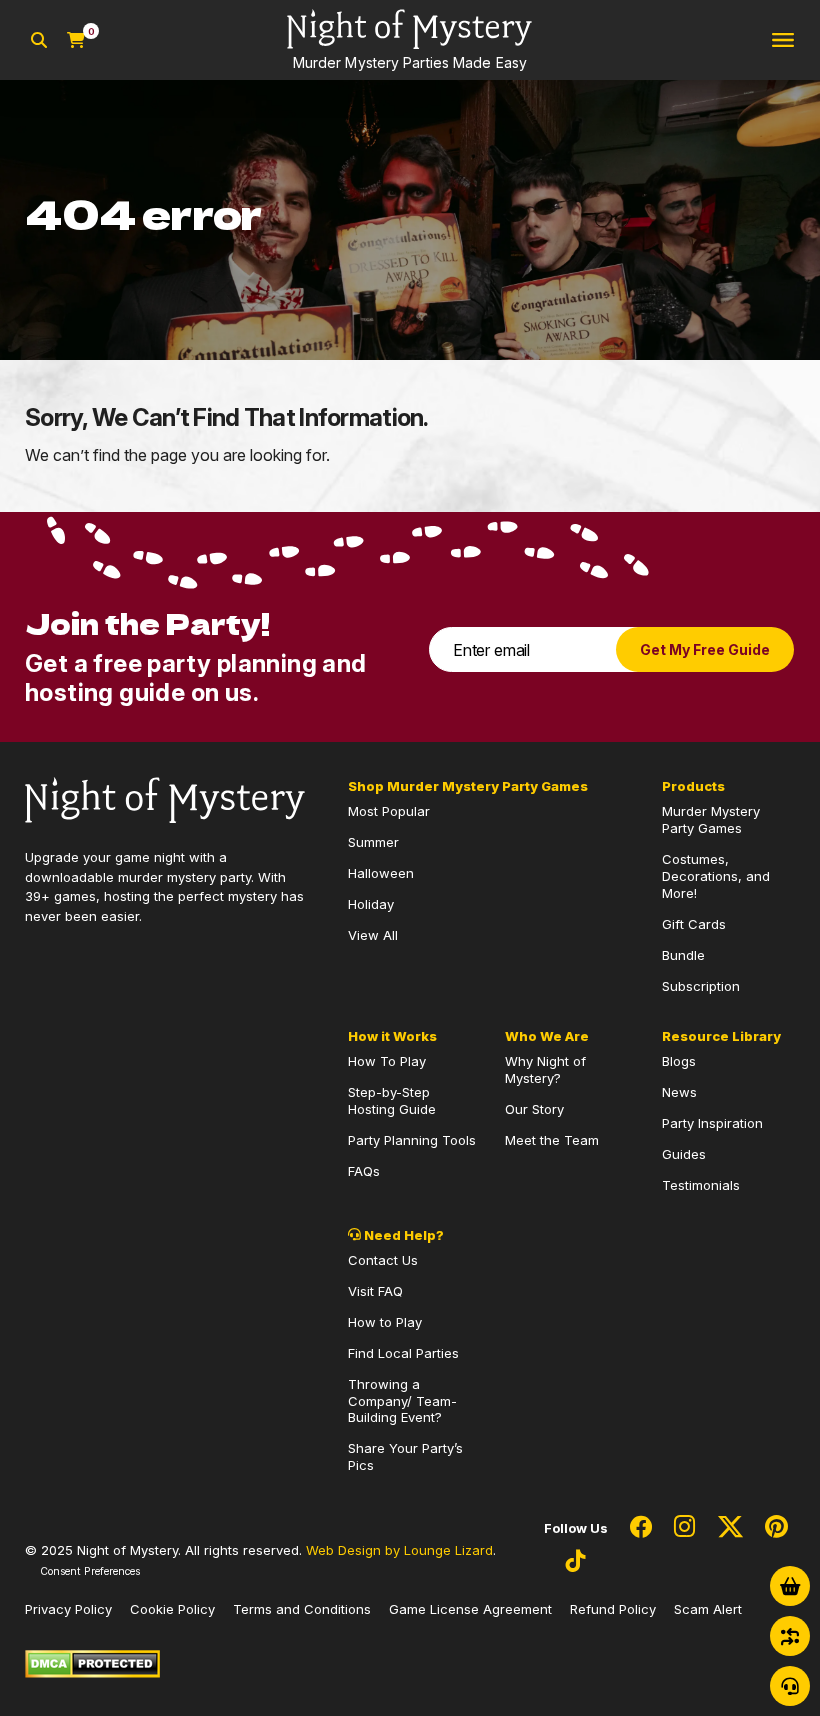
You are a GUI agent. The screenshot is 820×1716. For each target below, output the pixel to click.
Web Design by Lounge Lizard (399, 1550)
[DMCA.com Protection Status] (92, 1662)
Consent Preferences (90, 1571)
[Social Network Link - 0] (641, 1528)
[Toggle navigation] (783, 40)
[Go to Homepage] (165, 799)
